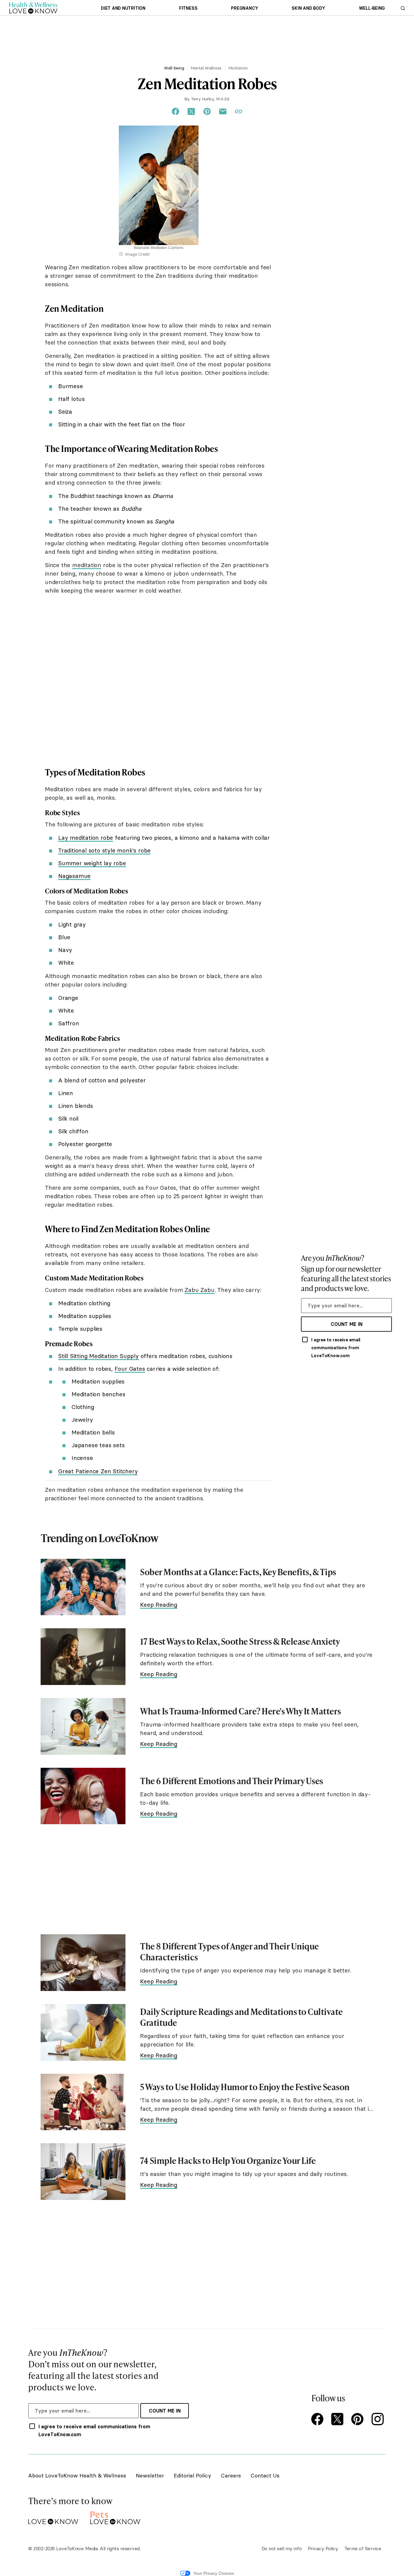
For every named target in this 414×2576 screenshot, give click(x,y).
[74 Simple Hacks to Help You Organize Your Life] (83, 2172)
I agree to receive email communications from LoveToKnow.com (336, 1348)
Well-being (372, 8)
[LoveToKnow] (53, 2517)
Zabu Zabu (199, 1290)
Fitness (188, 8)
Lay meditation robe (86, 838)
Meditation (238, 68)
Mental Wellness (206, 68)
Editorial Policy (192, 2475)
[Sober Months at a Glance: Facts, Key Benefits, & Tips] (83, 1587)
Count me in (347, 1324)
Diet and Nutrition (123, 8)
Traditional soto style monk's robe (104, 850)
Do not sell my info (282, 2548)
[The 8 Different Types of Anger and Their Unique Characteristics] (83, 1963)
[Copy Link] (239, 112)
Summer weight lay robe (92, 863)
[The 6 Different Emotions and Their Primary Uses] (83, 1796)
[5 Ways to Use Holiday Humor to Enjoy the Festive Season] (83, 2102)
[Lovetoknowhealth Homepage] (33, 8)
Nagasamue (74, 876)
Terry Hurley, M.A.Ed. (210, 99)
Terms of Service (363, 2548)
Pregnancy (244, 8)
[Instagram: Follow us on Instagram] (379, 2420)
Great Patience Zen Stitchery (98, 1471)
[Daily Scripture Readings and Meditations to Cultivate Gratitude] (83, 2032)
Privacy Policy (323, 2548)
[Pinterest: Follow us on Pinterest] (359, 2420)
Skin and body (308, 8)
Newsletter (150, 2475)
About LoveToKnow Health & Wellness (77, 2475)
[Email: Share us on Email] (223, 112)
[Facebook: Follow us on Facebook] (319, 2420)
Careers (231, 2475)
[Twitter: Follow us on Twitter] (339, 2420)
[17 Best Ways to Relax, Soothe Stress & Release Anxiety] (83, 1657)
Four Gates (130, 1369)
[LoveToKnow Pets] (115, 2517)
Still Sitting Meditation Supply (98, 1356)
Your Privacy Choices (214, 2573)
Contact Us (265, 2475)
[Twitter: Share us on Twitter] (191, 112)
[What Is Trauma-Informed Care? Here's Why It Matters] (83, 1726)
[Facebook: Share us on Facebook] (175, 112)
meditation (87, 565)
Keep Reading (159, 1605)
